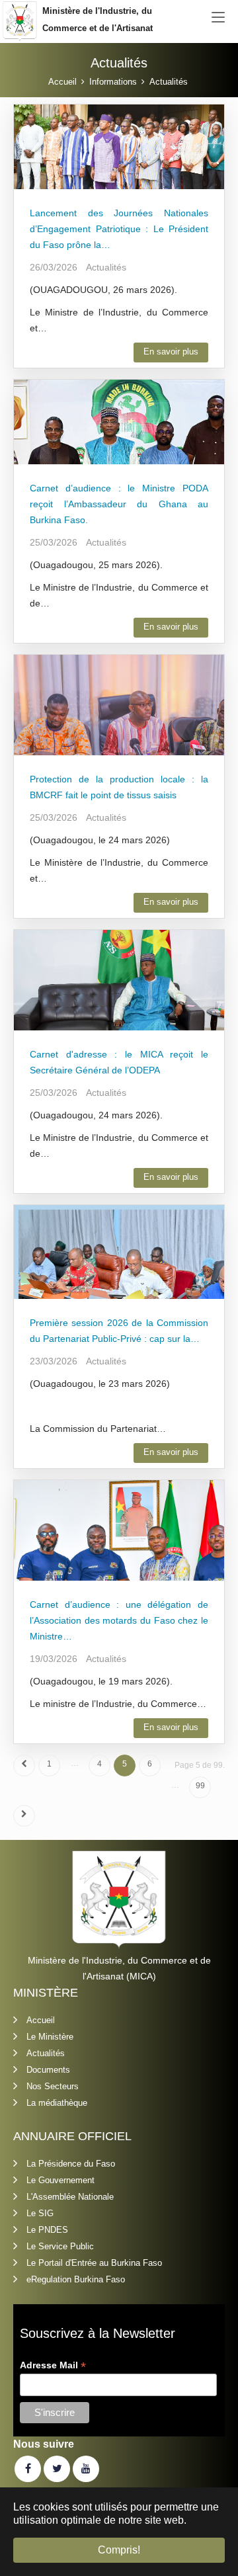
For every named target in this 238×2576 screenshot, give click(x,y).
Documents (48, 2070)
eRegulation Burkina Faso (76, 2279)
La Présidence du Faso (71, 2164)
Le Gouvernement (60, 2180)
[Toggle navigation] (218, 18)
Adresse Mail (53, 2365)
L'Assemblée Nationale (70, 2197)
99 (200, 1786)
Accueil (41, 2020)
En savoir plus (171, 352)
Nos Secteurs (53, 2086)
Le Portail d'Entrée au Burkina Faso (94, 2263)
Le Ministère (50, 2037)
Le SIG (40, 2213)
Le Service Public (60, 2246)
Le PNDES (47, 2230)
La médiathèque (57, 2103)
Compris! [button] (119, 2550)
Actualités (46, 2053)
